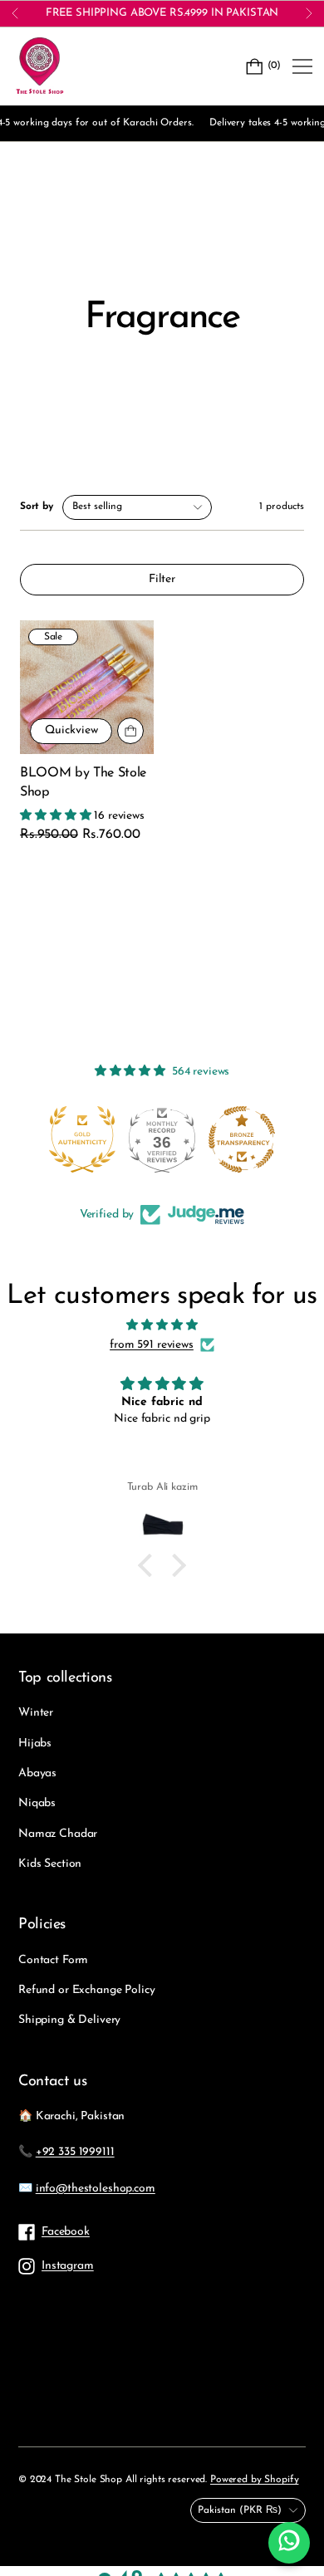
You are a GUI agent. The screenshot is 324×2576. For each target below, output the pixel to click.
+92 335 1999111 (75, 2152)
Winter (36, 1713)
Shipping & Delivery (69, 2020)
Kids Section (50, 1864)
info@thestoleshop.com (96, 2189)
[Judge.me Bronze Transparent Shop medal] (234, 1139)
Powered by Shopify (254, 2480)
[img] (162, 1325)
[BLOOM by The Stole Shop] (87, 687)
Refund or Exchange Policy (87, 1990)
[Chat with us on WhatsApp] (289, 2543)
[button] (150, 1565)
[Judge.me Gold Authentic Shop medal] (75, 1139)
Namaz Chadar (58, 1834)
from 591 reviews (152, 1345)
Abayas (37, 1773)
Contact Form (53, 1960)
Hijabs (35, 1743)
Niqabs (37, 1803)
